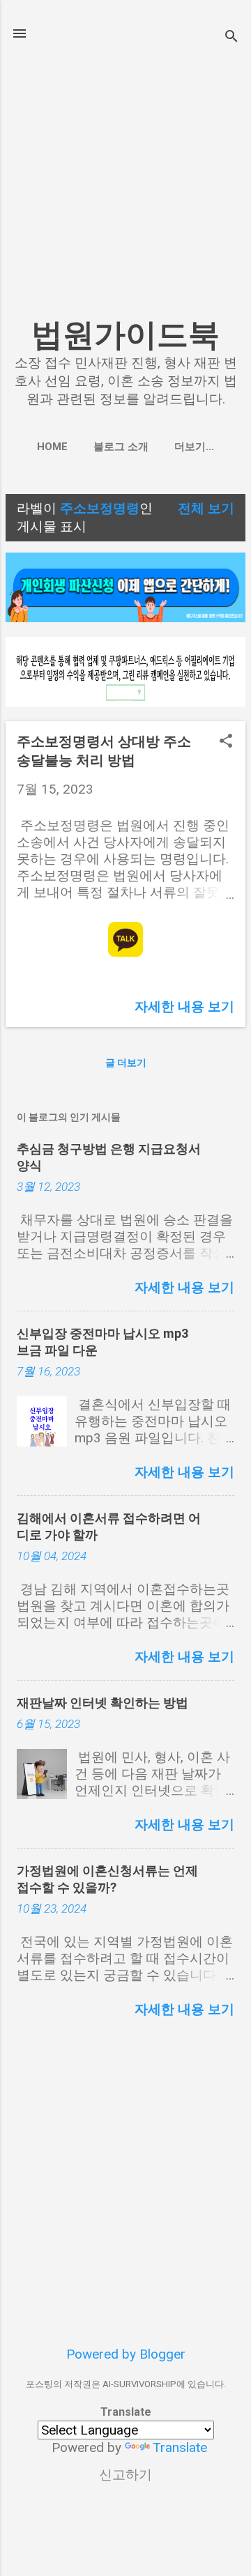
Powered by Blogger (126, 2354)
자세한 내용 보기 (184, 1007)
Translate (180, 2447)
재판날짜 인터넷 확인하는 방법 (102, 1703)
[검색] (231, 38)
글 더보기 (126, 1063)
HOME (52, 447)
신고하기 (125, 2475)
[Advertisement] (125, 185)
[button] (226, 742)
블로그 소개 (121, 447)
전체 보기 (206, 508)
